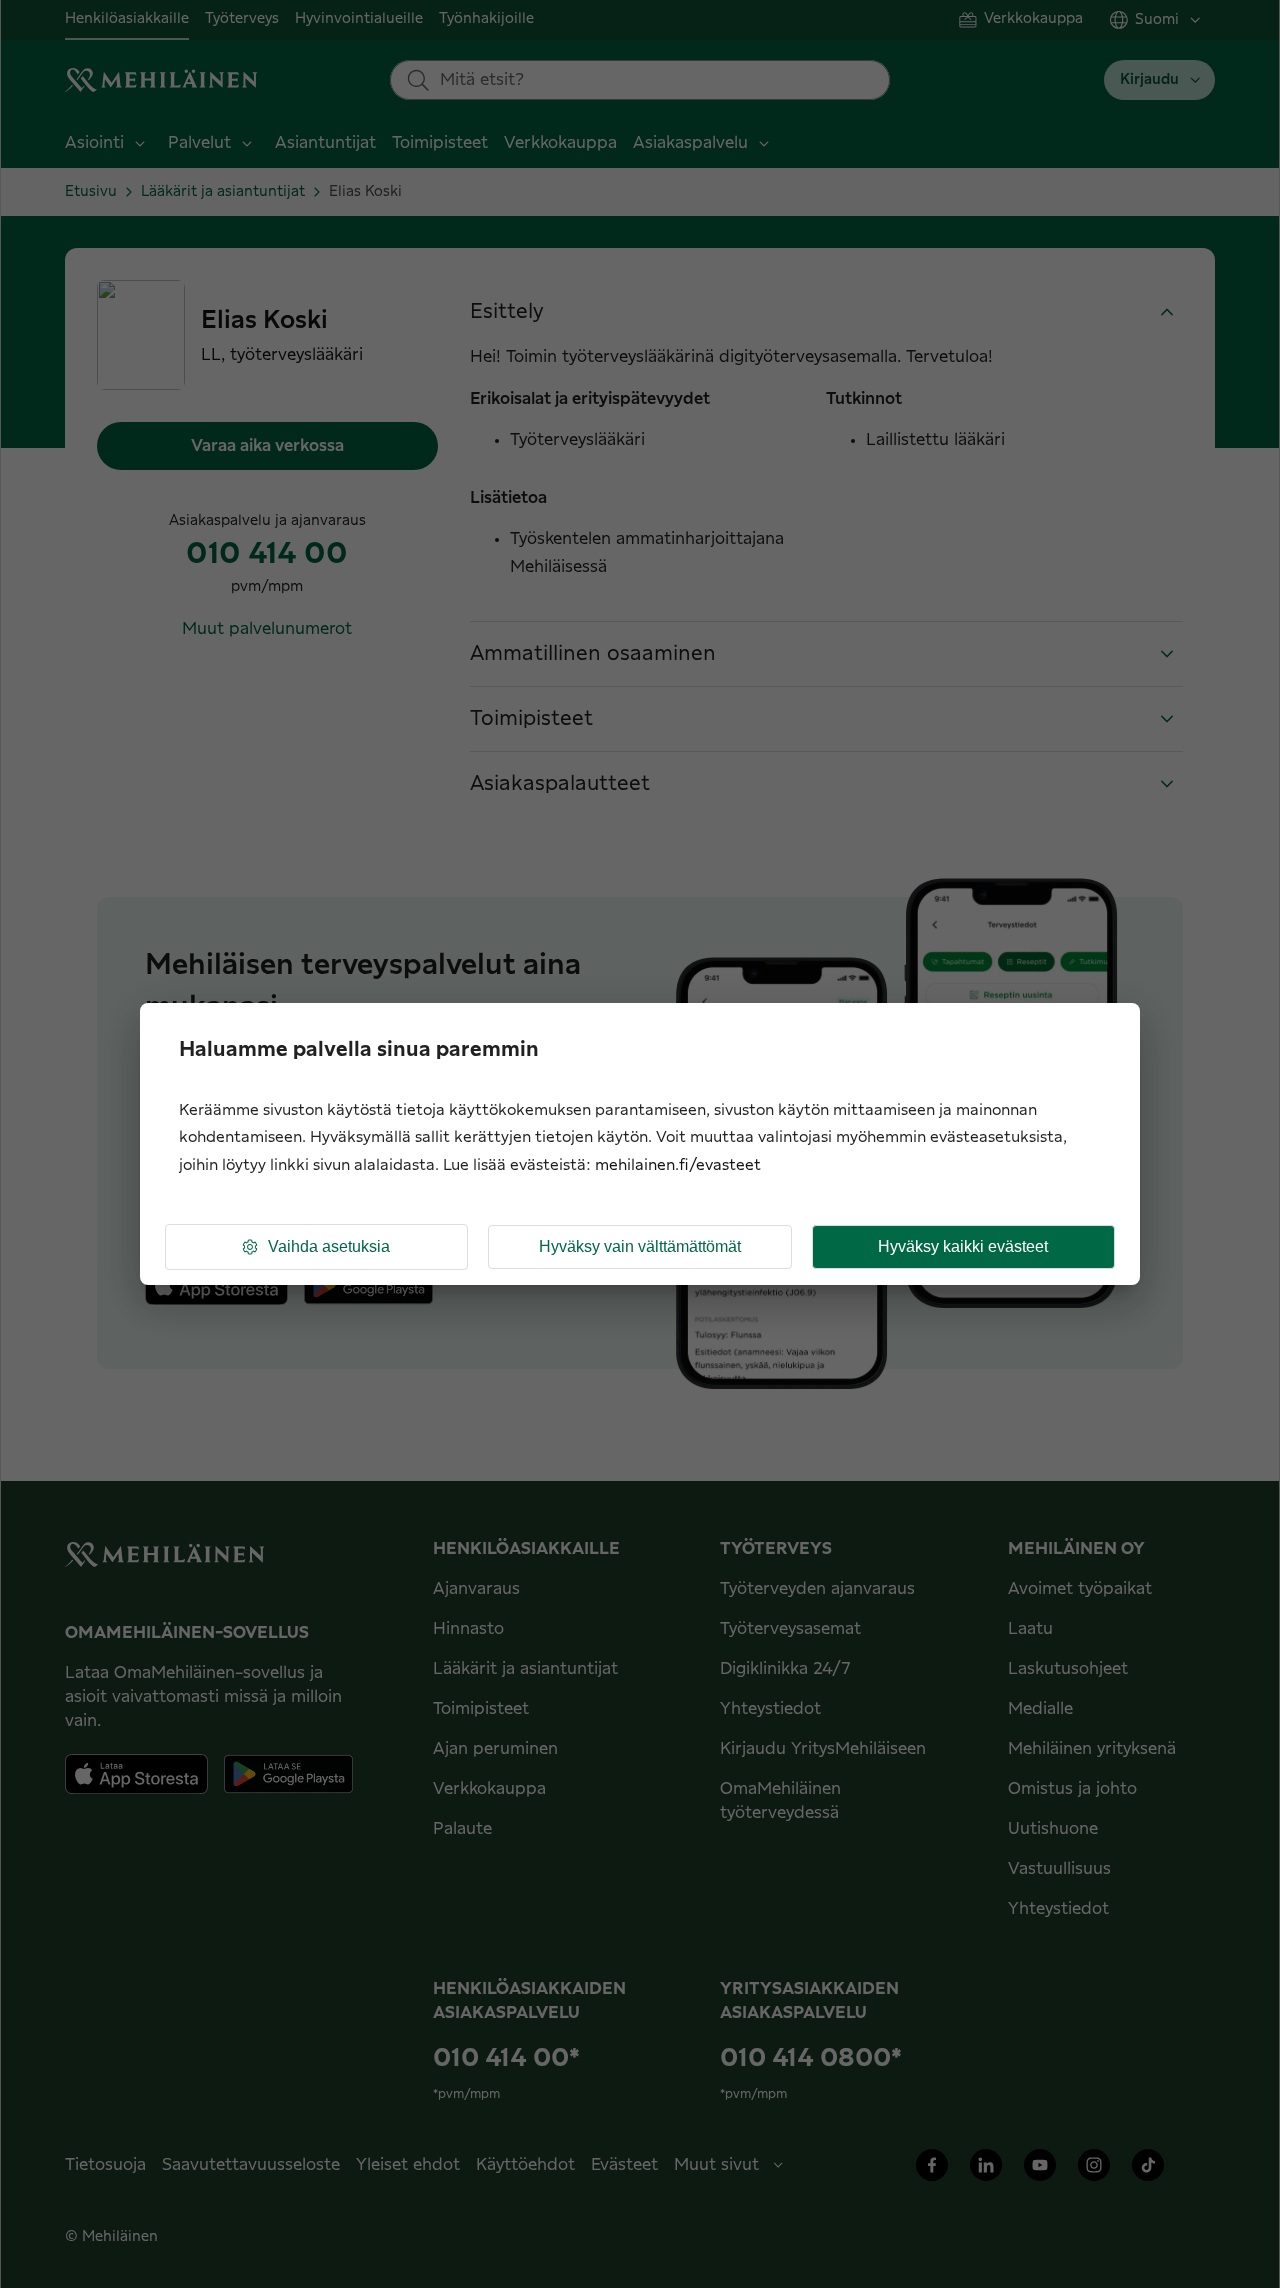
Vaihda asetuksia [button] (329, 1246)
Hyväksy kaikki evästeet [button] (963, 1246)
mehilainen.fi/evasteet (678, 1165)
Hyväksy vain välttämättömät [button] (640, 1246)
